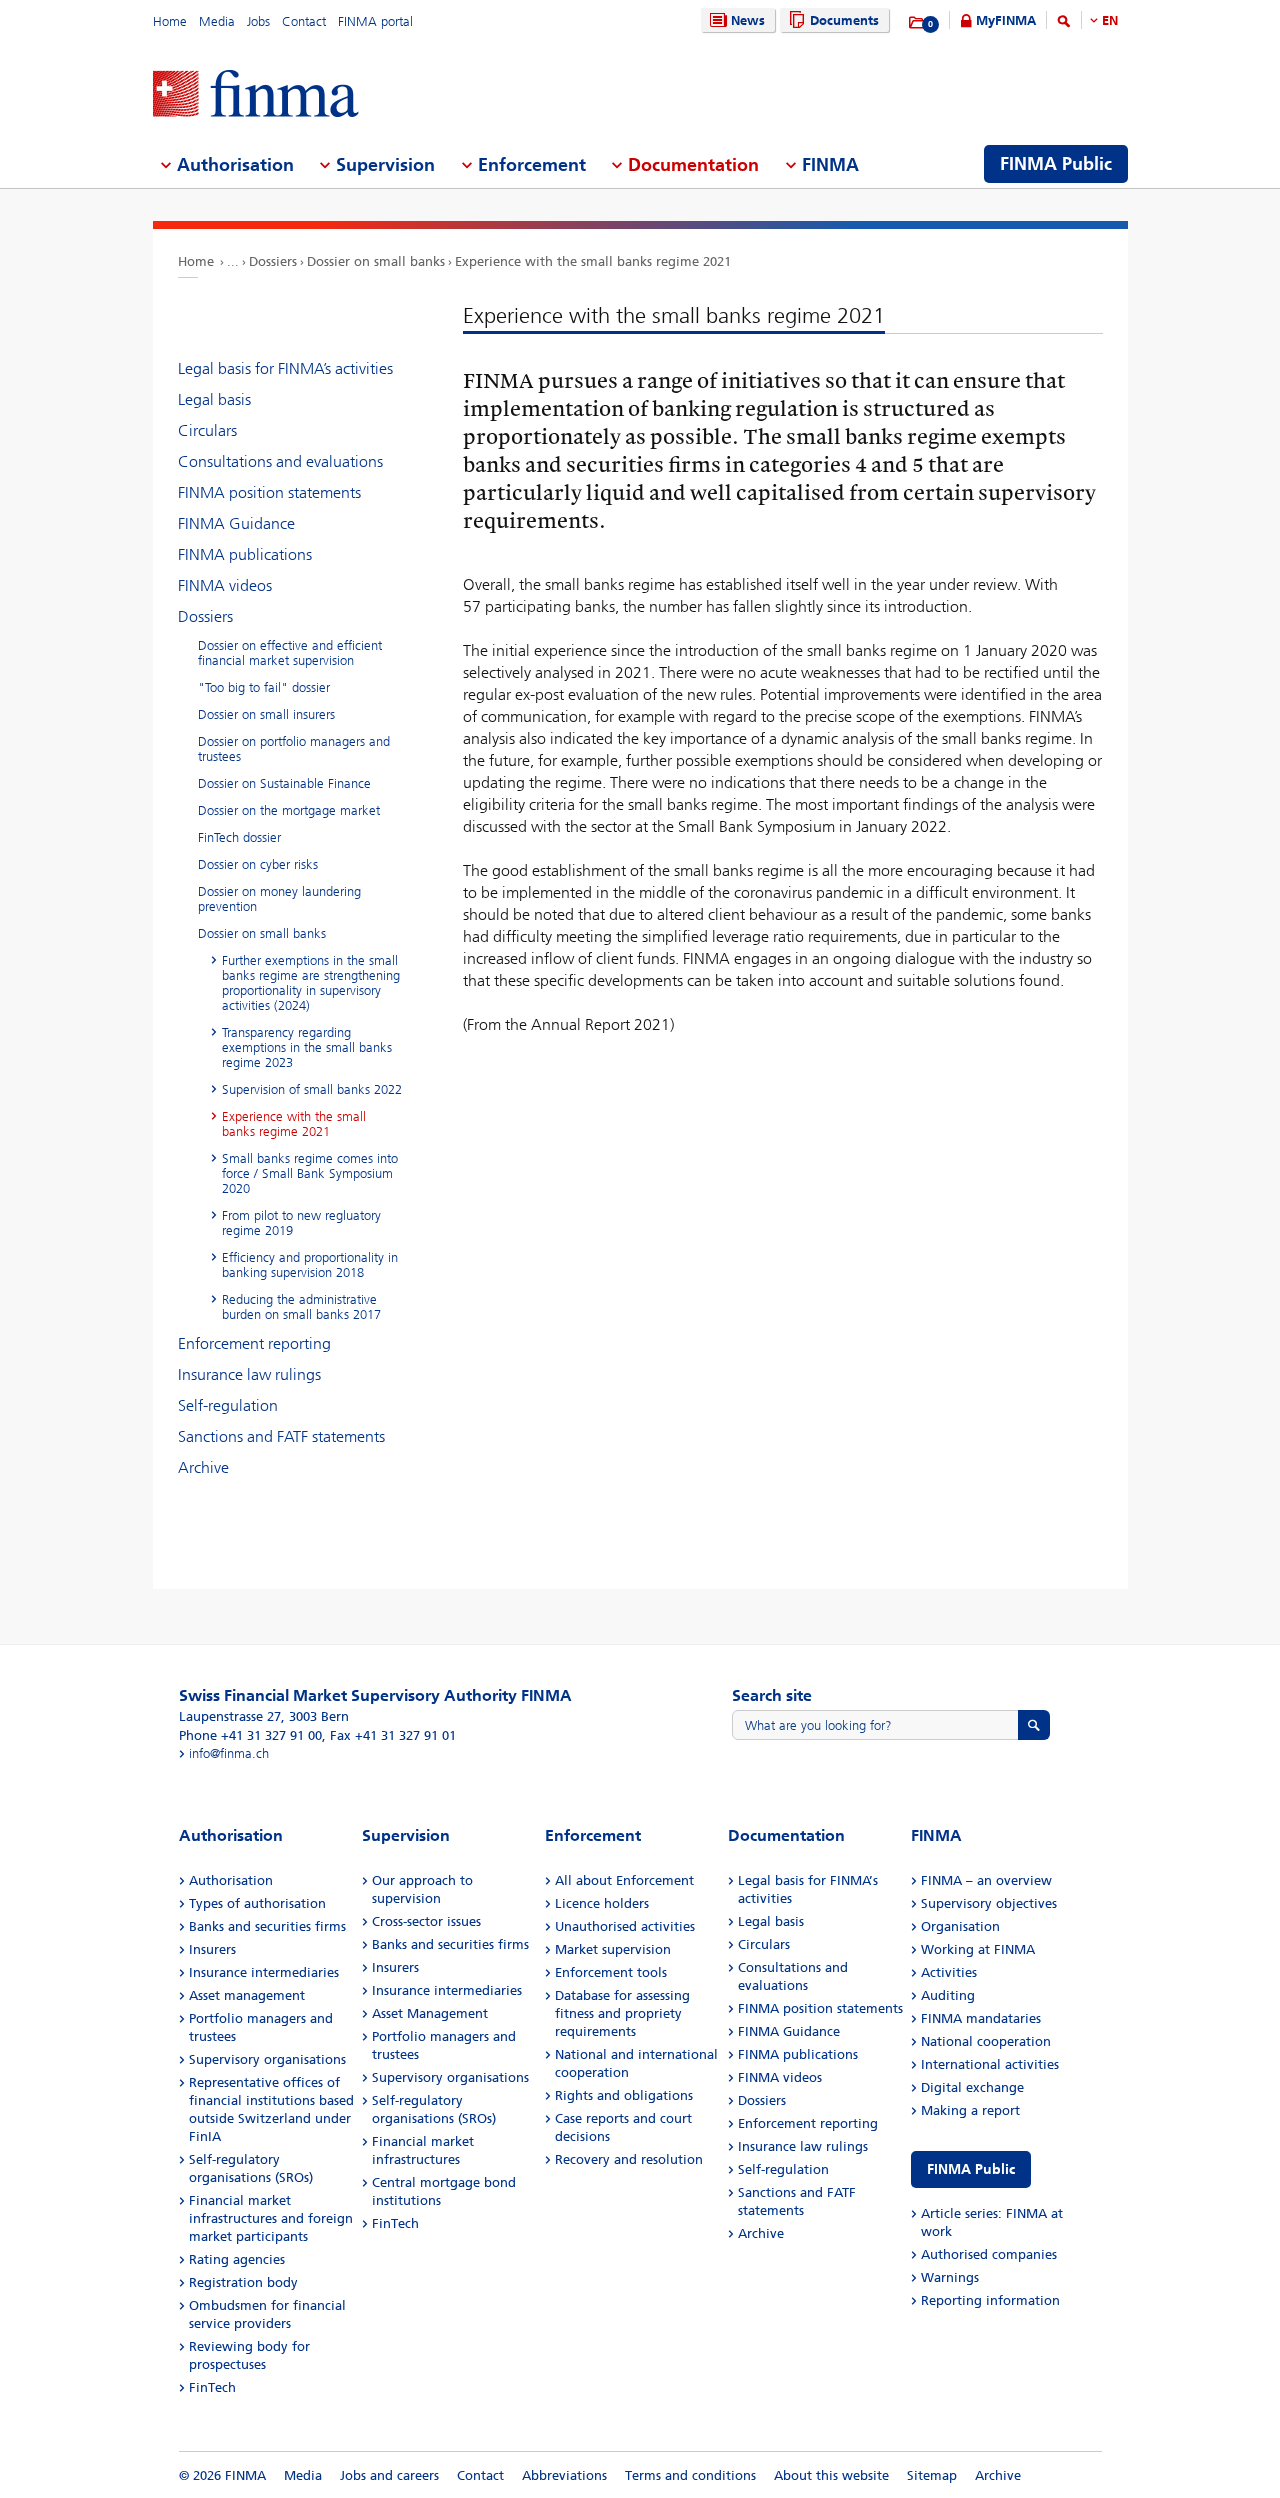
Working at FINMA (978, 1949)
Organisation (960, 1926)
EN (1110, 20)
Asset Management (430, 2013)
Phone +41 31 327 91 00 (250, 1735)
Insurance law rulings (249, 1374)
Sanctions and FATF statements (281, 1436)
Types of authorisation (257, 1903)
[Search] (1064, 24)
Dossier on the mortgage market (289, 810)
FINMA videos (225, 585)
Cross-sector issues (426, 1921)
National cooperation (986, 2041)
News (748, 20)
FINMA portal (375, 21)
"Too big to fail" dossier (264, 687)
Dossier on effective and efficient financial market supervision (290, 653)
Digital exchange (972, 2087)
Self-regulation (228, 1405)
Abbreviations (564, 2475)
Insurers (212, 1949)
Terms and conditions (690, 2475)
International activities (990, 2064)
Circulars (207, 430)
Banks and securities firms (267, 1926)
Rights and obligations (624, 2095)
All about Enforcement (624, 1880)
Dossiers (273, 261)
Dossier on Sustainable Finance (284, 783)
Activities (949, 1972)
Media (217, 21)
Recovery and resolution (629, 2159)
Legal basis (214, 399)
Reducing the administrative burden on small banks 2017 (301, 1307)
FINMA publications (245, 554)
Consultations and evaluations (280, 461)
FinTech (212, 2387)
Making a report (970, 2110)
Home (170, 21)
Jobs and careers (389, 2475)
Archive (203, 1467)
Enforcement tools (611, 1972)
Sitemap (932, 2475)
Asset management (247, 1995)
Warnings (950, 2277)
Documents (844, 20)
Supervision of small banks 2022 (312, 1089)
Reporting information (990, 2300)
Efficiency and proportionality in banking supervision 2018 (310, 1265)
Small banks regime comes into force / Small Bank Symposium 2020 (310, 1173)
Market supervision (613, 1949)
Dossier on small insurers (266, 714)
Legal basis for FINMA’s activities (285, 368)
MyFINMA (1006, 20)
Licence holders (602, 1903)
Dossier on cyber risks (258, 864)
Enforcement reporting (254, 1343)
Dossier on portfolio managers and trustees (294, 749)
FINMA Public (971, 2169)
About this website (831, 2475)
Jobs (258, 21)
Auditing (948, 1995)
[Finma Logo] (256, 95)
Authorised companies (989, 2254)
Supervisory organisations (267, 2059)
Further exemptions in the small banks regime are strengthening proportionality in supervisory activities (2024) (311, 983)
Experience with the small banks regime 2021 (593, 261)
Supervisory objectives (989, 1903)
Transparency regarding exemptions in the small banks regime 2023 (307, 1047)
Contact (304, 21)
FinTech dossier (239, 837)
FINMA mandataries (981, 2018)
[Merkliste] (917, 23)
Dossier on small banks (376, 261)
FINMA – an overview (986, 1880)
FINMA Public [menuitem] (1056, 164)
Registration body (243, 2282)
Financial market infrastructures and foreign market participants (271, 2218)
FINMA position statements (269, 492)
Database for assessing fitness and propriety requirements (622, 2013)
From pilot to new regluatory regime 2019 (301, 1223)
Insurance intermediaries (264, 1972)
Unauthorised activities (625, 1926)
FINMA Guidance (236, 523)
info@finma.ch (229, 1753)
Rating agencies (237, 2259)
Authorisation (231, 1880)
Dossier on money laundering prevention (279, 899)
